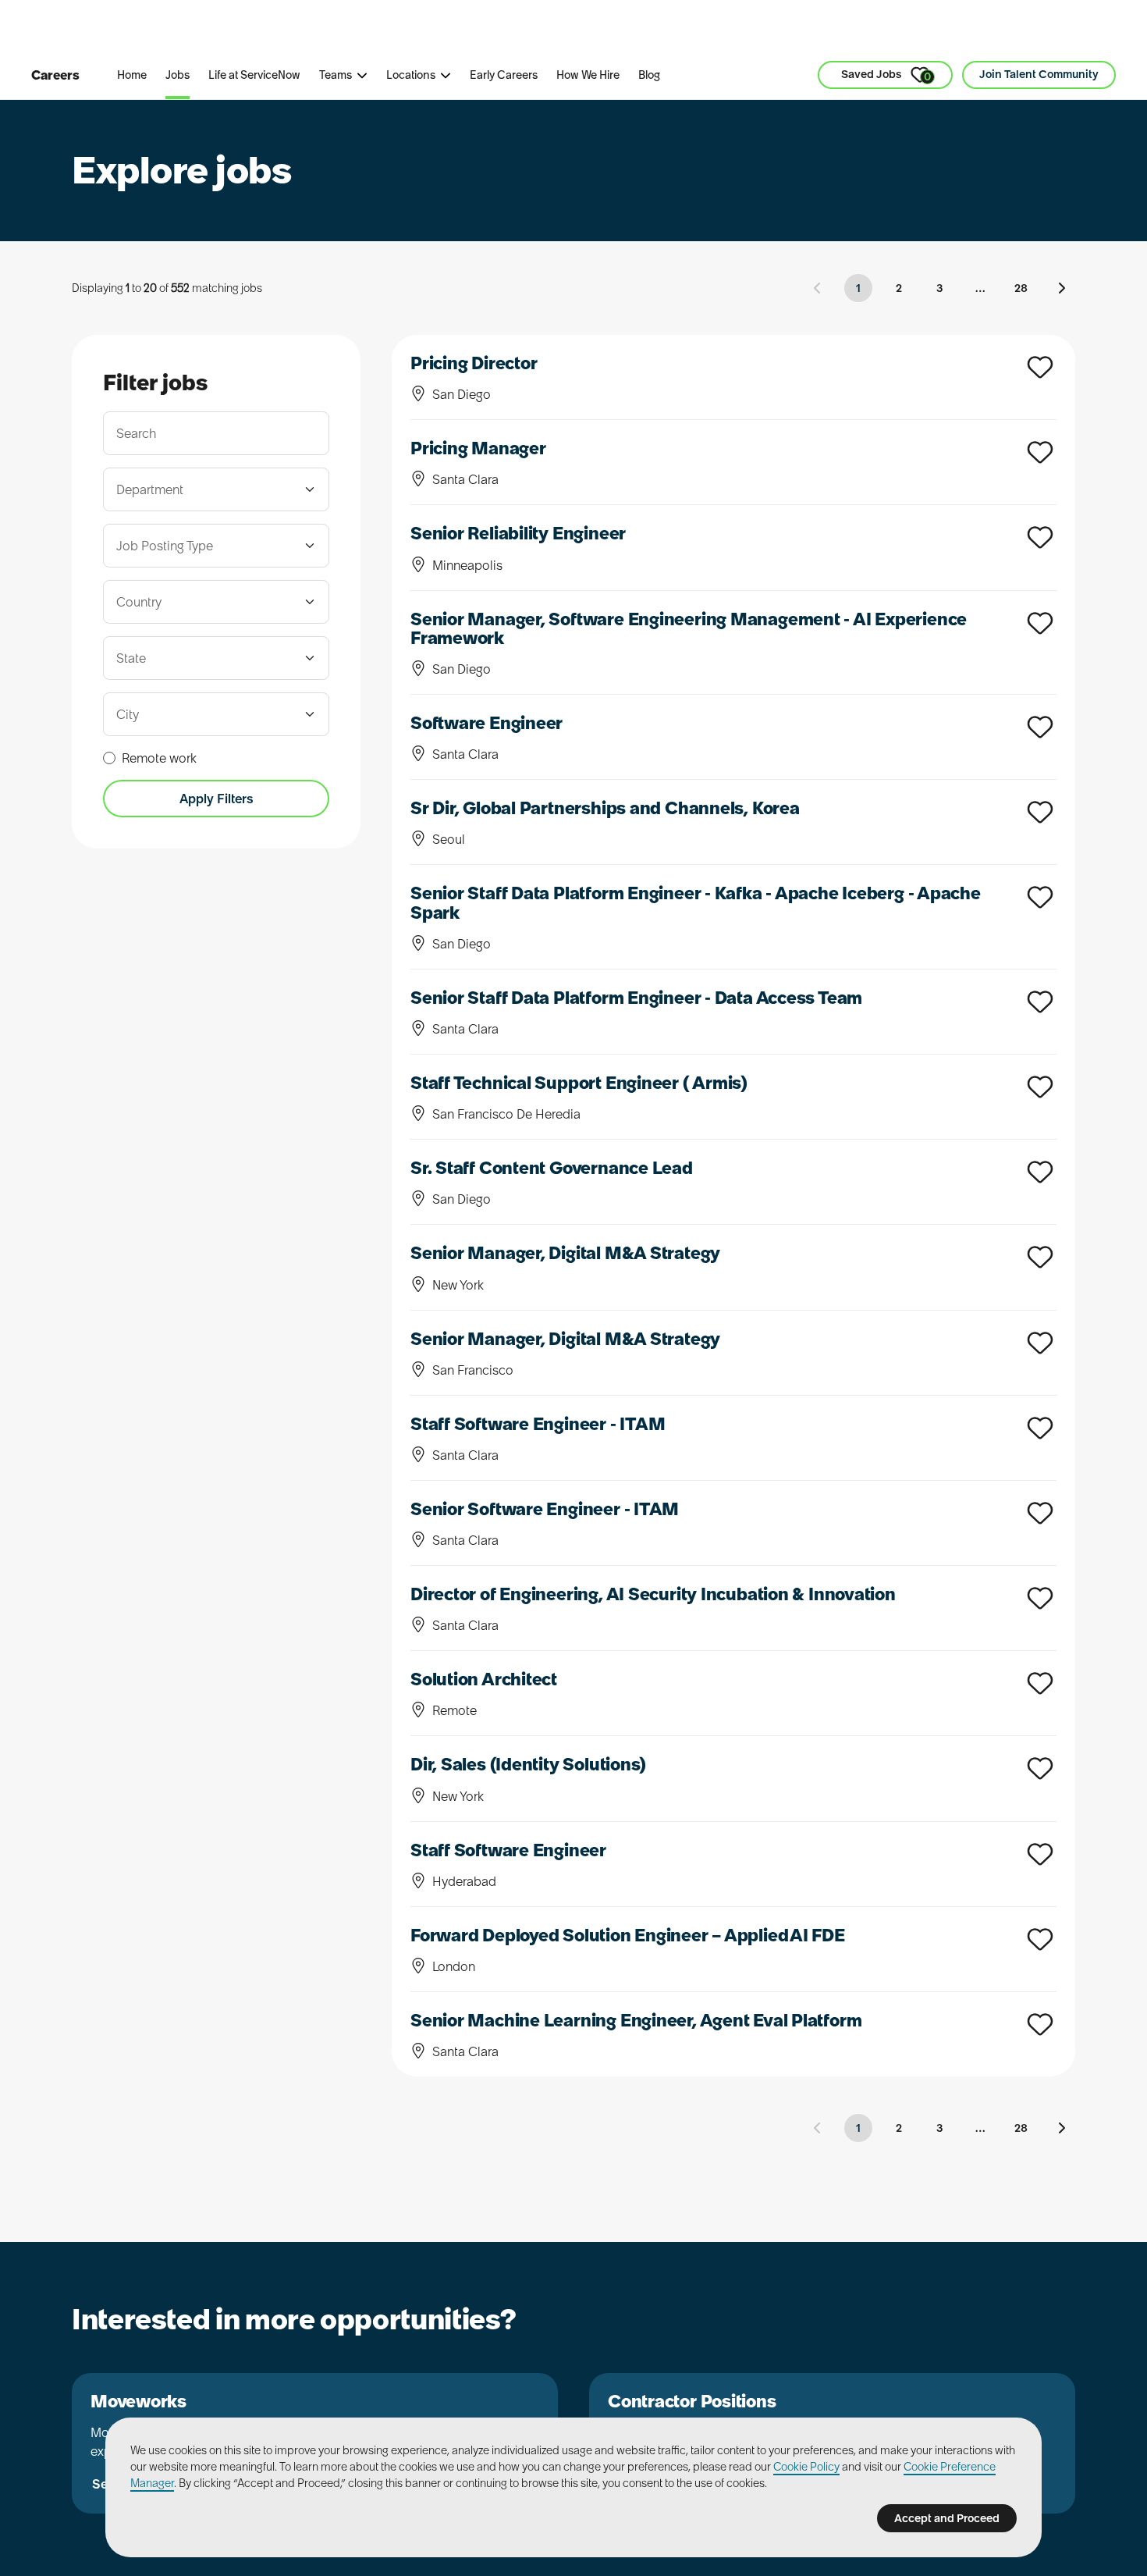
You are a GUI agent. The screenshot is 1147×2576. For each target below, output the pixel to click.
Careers (55, 75)
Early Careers (504, 75)
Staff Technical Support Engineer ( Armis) (579, 1083)
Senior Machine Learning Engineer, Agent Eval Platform (636, 2020)
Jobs (178, 75)
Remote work (159, 758)
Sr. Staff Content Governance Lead (552, 1168)
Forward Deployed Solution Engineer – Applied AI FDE (628, 1935)
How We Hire (588, 75)
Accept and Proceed (947, 2518)
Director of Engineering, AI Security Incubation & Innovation (653, 1594)
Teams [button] (336, 75)
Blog (649, 75)
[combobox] (207, 489)
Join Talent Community (1039, 74)
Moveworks (138, 2401)
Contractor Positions (692, 2401)
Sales (371, 30)
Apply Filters (217, 799)
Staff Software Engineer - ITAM (538, 1424)
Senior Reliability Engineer (518, 533)
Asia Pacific (456, 30)
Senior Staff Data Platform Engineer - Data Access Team (636, 998)
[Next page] (1061, 288)
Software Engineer (486, 723)
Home (132, 75)
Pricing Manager (478, 448)
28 (1021, 288)
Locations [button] (411, 75)
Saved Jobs (886, 75)
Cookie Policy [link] (806, 2467)
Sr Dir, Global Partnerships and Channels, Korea (605, 808)
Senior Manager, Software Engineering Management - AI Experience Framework (689, 628)
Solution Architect (484, 1679)
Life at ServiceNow (254, 75)
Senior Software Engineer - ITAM (545, 1509)
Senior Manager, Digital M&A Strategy (565, 1253)
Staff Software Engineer (508, 1850)
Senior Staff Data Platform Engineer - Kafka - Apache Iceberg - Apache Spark (696, 902)
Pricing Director (474, 363)
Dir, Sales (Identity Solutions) (528, 1764)
